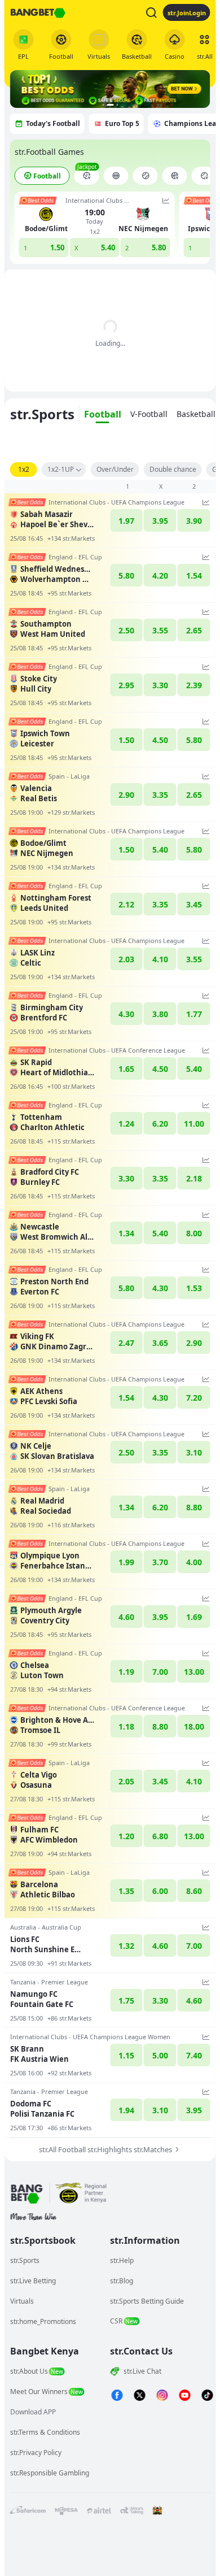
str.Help (122, 2260)
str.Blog (122, 2281)
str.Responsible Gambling (50, 2473)
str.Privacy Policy (36, 2453)
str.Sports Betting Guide (147, 2301)
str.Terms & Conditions (45, 2432)
